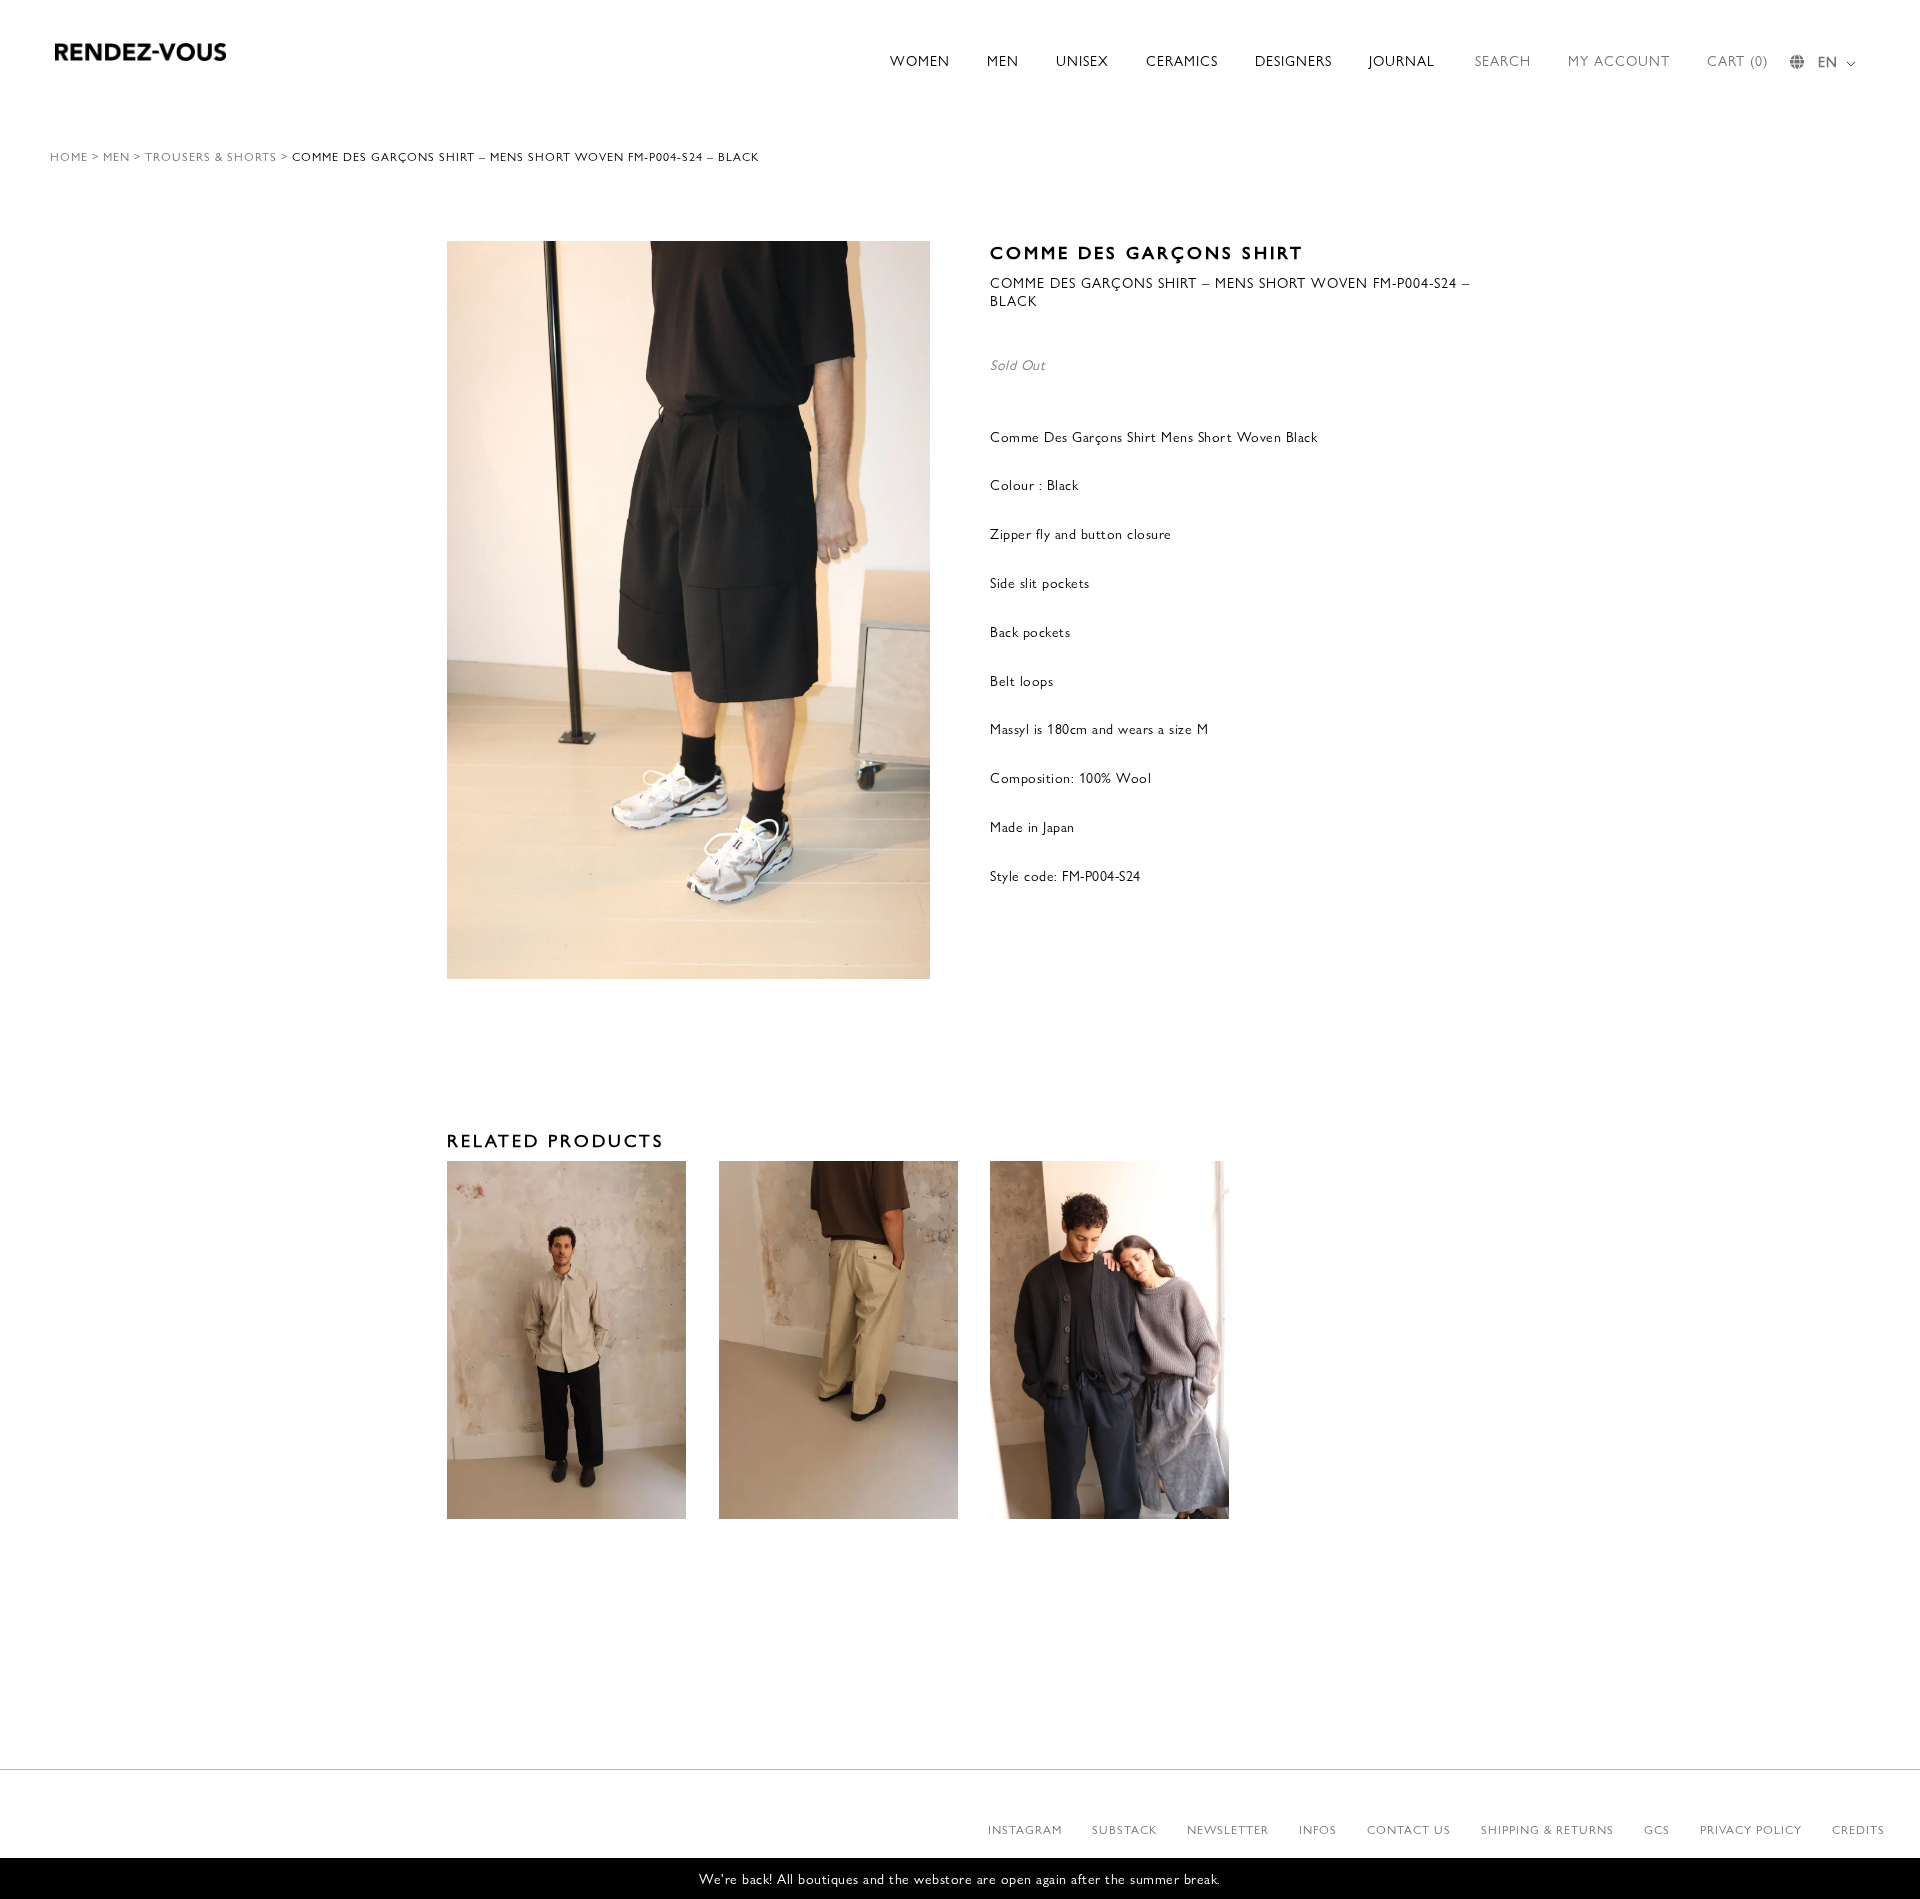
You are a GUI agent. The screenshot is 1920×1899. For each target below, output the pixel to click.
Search (1503, 60)
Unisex (1082, 60)
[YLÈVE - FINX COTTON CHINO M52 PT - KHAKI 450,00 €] (838, 1340)
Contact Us (1409, 1829)
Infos (1318, 1829)
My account (1619, 60)
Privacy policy (1751, 1829)
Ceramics (1182, 60)
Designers (1293, 60)
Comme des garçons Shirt (1147, 251)
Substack (1124, 1829)
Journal (1402, 60)
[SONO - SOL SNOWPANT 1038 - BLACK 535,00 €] (1109, 1340)
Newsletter (1228, 1829)
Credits (1858, 1829)
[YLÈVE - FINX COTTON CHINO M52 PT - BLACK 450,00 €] (566, 1340)
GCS (1657, 1829)
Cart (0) (1737, 60)
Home (69, 156)
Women (920, 60)
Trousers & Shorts (211, 156)
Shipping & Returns (1547, 1829)
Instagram (1025, 1829)
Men (1003, 60)
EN (1828, 61)
